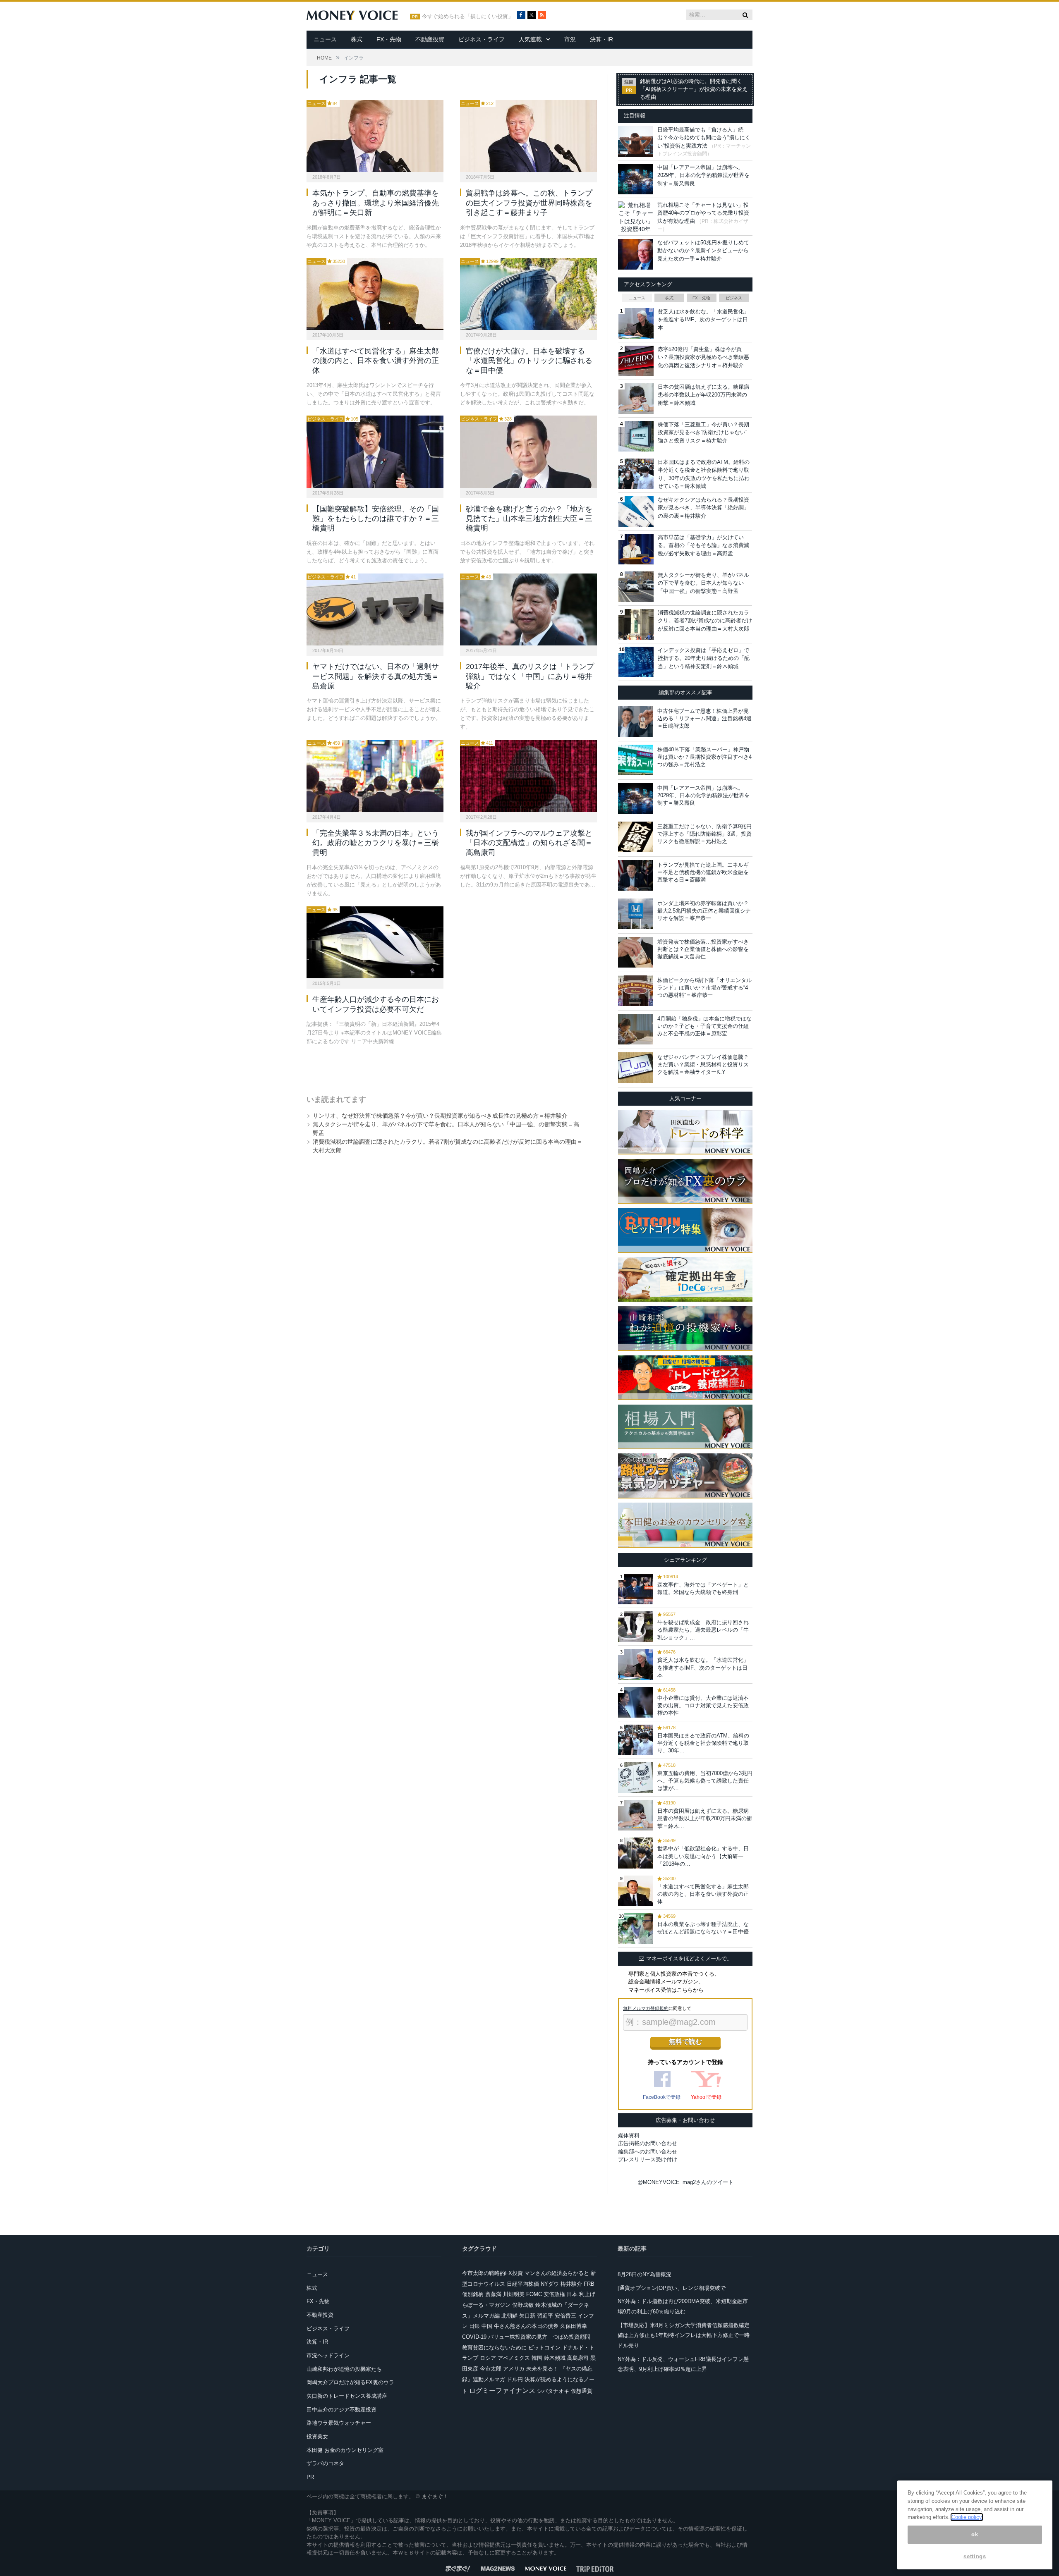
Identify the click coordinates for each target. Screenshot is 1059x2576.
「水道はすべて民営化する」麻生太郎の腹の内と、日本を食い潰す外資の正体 (376, 361)
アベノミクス (514, 2358)
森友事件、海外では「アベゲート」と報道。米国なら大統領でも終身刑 (703, 1588)
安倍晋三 (565, 2316)
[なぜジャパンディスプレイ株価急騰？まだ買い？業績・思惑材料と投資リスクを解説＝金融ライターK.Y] (636, 1068)
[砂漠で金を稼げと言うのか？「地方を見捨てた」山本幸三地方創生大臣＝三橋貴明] (528, 452)
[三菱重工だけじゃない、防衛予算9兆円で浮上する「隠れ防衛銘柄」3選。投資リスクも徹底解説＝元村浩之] (636, 837)
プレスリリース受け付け (648, 2159)
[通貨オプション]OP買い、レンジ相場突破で (672, 2288)
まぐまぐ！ (435, 2496)
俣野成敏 (523, 2305)
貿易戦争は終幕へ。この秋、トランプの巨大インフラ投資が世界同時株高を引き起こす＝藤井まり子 (529, 203)
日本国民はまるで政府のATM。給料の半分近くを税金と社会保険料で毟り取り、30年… (703, 1743)
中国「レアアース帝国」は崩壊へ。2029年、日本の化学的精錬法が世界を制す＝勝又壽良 (703, 175)
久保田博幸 (574, 2326)
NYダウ (550, 2284)
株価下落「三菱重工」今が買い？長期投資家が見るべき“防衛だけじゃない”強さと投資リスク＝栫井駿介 (703, 433)
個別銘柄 (473, 2294)
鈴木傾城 (555, 2358)
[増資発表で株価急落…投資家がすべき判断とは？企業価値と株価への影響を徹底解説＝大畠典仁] (636, 952)
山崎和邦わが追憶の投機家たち (344, 2369)
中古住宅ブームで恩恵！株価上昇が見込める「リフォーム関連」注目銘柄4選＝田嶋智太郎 (704, 718)
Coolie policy (967, 2517)
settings (975, 2556)
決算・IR (601, 39)
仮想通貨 (582, 2391)
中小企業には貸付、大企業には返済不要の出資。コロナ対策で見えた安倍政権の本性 (703, 1705)
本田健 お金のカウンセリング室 (345, 2450)
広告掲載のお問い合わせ (648, 2143)
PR (310, 2477)
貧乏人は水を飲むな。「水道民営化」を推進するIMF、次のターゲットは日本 (703, 320)
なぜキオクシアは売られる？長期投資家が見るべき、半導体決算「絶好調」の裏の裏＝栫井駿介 (703, 508)
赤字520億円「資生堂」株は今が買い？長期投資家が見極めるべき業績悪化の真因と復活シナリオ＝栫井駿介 (703, 357)
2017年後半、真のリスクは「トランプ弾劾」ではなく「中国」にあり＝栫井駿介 (530, 676)
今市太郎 (491, 2369)
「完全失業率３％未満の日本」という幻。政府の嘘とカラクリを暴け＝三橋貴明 (376, 843)
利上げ (587, 2294)
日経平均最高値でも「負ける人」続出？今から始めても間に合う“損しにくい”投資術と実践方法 (704, 138)
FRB (589, 2284)
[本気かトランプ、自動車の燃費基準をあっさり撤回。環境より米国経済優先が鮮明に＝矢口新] (375, 136)
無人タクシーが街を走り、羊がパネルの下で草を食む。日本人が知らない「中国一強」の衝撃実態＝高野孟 (703, 583)
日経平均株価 (523, 2284)
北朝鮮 (509, 2316)
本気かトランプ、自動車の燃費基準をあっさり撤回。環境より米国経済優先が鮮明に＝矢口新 (376, 203)
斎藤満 (493, 2294)
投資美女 (317, 2436)
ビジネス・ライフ (482, 39)
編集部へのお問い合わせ (648, 2152)
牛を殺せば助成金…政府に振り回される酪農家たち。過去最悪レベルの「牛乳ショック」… (703, 1630)
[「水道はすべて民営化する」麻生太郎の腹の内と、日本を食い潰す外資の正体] (375, 294)
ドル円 (515, 2379)
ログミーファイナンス (502, 2391)
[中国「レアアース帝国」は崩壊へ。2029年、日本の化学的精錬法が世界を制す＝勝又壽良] (636, 798)
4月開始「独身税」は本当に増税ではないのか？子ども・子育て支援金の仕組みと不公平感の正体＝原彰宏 (704, 1026)
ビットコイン (544, 2348)
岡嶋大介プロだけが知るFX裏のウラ (350, 2382)
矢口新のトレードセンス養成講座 (347, 2396)
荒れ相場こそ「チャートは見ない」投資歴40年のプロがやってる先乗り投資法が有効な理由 (703, 213)
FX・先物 (389, 39)
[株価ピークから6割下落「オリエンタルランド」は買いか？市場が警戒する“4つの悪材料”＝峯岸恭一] (636, 991)
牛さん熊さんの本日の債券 (526, 2326)
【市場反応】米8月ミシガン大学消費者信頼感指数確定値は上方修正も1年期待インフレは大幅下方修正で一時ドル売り (684, 2335)
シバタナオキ (553, 2391)
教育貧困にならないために (494, 2348)
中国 (487, 2326)
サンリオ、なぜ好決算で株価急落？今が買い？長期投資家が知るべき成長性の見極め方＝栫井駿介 (440, 1116)
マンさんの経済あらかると (557, 2273)
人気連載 (530, 39)
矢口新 (527, 2316)
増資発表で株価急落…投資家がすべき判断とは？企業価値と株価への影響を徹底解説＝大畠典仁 (703, 949)
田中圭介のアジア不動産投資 (341, 2410)
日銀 (474, 2326)
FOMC (534, 2294)
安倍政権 (554, 2294)
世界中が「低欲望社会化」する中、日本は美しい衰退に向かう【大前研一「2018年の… (703, 1856)
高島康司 (578, 2358)
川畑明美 (514, 2294)
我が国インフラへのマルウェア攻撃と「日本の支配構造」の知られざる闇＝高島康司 (529, 843)
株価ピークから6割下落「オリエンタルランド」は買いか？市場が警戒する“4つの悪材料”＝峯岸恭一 (704, 988)
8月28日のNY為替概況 (645, 2274)
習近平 (545, 2316)
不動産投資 (430, 39)
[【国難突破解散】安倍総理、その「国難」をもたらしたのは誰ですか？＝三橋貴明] (375, 452)
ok (975, 2534)
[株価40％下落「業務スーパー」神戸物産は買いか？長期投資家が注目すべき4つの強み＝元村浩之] (636, 760)
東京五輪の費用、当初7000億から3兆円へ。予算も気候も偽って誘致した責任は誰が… (705, 1781)
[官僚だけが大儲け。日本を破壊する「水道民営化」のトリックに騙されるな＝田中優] (528, 294)
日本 (572, 2294)
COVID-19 (474, 2337)
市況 (570, 39)
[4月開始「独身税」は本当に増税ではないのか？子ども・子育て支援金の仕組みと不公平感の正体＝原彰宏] (636, 1029)
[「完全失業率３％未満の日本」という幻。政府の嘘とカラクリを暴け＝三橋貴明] (375, 776)
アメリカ (514, 2369)
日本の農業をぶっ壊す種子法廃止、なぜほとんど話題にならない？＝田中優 (703, 1928)
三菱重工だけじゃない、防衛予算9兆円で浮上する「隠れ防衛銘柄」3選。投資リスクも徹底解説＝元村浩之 (704, 834)
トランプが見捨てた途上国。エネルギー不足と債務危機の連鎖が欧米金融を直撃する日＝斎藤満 (703, 872)
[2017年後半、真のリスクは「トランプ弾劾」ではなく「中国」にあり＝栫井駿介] (528, 609)
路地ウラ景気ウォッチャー (339, 2423)
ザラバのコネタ (325, 2463)
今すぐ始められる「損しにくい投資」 (468, 17)
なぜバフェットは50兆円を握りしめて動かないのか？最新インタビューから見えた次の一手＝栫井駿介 (703, 251)
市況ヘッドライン (328, 2355)
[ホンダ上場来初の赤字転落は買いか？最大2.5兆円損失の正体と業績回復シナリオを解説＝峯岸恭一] (636, 914)
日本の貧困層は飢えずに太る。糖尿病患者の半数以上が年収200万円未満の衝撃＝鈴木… (705, 1818)
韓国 (537, 2358)
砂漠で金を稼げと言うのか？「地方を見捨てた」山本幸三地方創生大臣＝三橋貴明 (529, 519)
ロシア (488, 2358)
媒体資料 (629, 2135)
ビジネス (734, 298)
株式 (357, 39)
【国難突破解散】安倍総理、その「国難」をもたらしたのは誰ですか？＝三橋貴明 (376, 519)
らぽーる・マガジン (486, 2305)
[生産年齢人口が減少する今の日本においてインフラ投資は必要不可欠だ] (375, 942)
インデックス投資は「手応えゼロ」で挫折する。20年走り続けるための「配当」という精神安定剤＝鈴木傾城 (704, 658)
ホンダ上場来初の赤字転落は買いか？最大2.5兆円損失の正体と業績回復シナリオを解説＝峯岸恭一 (704, 911)
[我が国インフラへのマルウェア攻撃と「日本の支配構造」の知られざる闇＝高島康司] (528, 776)
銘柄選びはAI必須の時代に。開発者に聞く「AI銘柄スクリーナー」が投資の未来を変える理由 (694, 89)
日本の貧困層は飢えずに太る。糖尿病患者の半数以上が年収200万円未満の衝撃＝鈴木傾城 (703, 395)
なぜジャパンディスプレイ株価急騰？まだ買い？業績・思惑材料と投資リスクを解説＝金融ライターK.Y (703, 1065)
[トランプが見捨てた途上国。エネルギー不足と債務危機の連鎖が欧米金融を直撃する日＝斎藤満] (636, 875)
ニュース (325, 39)
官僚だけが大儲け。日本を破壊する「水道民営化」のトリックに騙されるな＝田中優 (529, 361)
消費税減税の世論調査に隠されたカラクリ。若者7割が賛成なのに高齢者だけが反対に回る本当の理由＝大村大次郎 (705, 621)
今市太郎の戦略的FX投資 (492, 2273)
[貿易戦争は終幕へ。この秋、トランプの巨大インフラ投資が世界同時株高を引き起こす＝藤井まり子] (528, 136)
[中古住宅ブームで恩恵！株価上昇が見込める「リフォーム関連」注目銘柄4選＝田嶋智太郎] (636, 722)
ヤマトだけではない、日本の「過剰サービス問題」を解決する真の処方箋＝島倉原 (376, 676)
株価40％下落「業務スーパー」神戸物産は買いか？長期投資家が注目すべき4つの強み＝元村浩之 (704, 757)
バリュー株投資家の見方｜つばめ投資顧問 (539, 2337)
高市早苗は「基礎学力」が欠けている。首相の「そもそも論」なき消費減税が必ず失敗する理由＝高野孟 (703, 545)
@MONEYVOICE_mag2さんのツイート (685, 2182)
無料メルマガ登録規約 (646, 2008)
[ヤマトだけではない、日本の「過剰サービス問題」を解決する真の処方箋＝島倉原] (375, 609)
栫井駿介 (571, 2284)
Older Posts (443, 1067)
